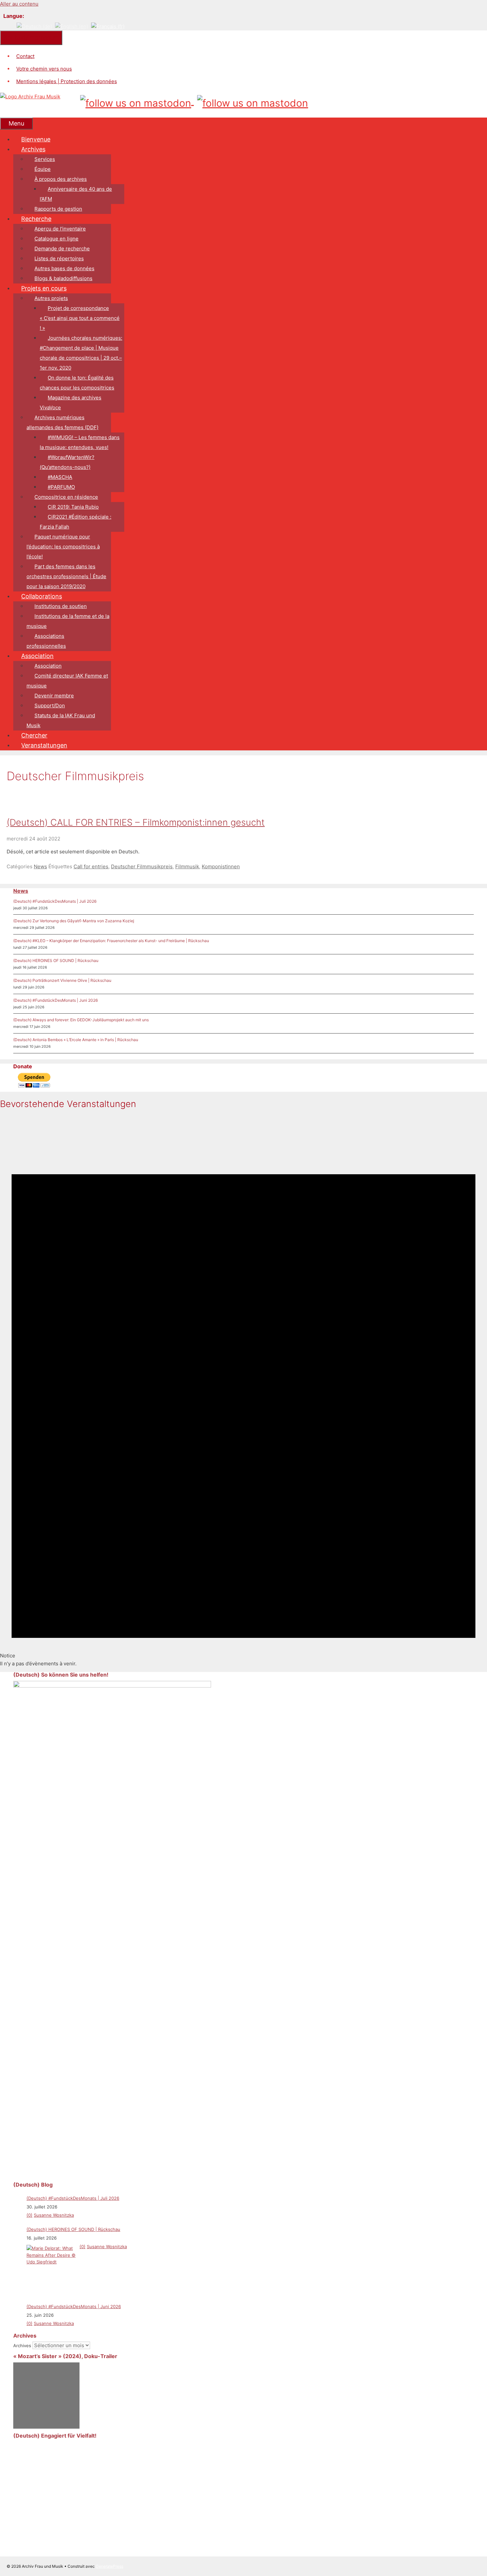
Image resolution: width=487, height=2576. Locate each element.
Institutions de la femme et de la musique (68, 621)
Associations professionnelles (46, 641)
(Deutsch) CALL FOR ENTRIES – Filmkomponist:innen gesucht (136, 822)
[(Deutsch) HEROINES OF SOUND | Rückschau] (51, 2270)
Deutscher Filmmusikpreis (142, 866)
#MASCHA (60, 477)
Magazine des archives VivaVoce (71, 403)
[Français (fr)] (108, 26)
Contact (25, 56)
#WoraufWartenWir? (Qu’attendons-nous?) (67, 462)
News (40, 866)
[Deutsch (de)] (34, 26)
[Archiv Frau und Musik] (30, 97)
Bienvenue (36, 139)
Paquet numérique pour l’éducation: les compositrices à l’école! (63, 547)
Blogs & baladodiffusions (63, 278)
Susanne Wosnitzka (54, 2215)
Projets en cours (44, 288)
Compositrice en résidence (66, 497)
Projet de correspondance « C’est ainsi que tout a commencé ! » (80, 318)
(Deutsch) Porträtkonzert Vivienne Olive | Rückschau (62, 980)
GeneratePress (109, 2566)
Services (45, 159)
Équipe (43, 169)
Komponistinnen (221, 866)
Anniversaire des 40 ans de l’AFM (76, 194)
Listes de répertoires (59, 258)
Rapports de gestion (58, 209)
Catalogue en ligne (56, 239)
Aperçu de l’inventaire (60, 229)
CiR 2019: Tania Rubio (73, 507)
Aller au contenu (19, 4)
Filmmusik (187, 866)
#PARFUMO (61, 487)
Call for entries (91, 866)
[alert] (243, 1392)
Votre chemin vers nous (44, 69)
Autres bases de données (64, 268)
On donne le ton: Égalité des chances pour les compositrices (77, 383)
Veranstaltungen (44, 745)
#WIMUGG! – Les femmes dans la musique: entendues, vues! (80, 442)
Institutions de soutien (61, 606)
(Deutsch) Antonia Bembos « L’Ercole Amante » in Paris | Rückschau (76, 1040)
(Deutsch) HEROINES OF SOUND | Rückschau (56, 960)
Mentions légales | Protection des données (67, 81)
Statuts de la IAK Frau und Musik (61, 720)
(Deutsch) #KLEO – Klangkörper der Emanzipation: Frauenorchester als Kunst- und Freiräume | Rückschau (111, 941)
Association (37, 656)
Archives (33, 149)
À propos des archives (61, 179)
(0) (29, 2215)
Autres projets (51, 298)
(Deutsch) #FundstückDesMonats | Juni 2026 (55, 1000)
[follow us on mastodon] (137, 101)
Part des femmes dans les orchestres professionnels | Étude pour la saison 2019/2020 (66, 576)
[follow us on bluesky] (253, 101)
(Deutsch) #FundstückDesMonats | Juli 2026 (55, 901)
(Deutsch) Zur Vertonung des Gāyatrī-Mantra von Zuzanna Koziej (74, 921)
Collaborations (42, 596)
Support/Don (50, 706)
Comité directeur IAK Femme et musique (67, 681)
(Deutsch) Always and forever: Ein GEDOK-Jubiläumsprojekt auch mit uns (81, 1020)
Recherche (36, 219)
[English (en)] (72, 26)
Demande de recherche (62, 249)
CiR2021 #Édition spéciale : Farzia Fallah (76, 522)
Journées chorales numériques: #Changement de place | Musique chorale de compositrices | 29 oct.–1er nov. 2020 (81, 353)
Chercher (34, 735)
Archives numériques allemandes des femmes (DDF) (62, 422)
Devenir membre (54, 696)
